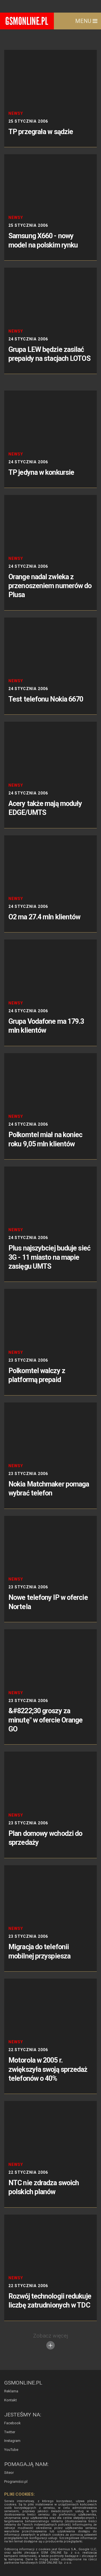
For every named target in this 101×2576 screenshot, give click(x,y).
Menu (84, 21)
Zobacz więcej (50, 2336)
